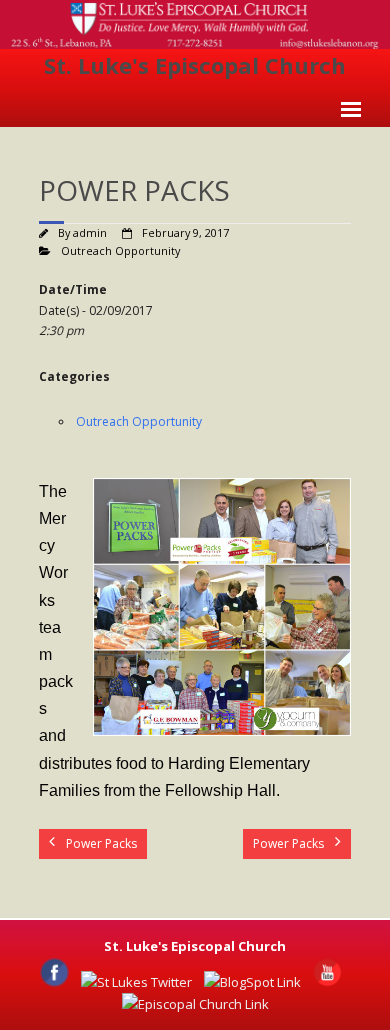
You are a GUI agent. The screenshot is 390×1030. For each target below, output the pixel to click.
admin (90, 232)
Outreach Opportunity (120, 250)
